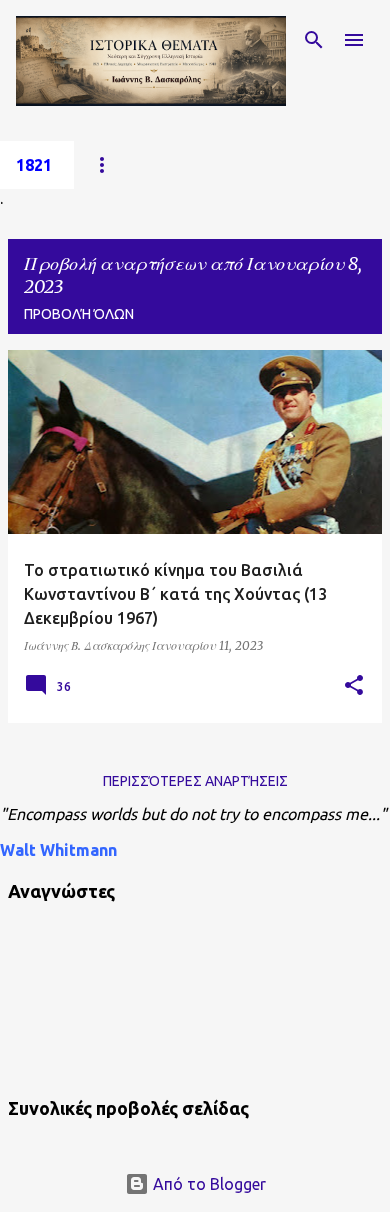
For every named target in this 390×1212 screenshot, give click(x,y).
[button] (354, 686)
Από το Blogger (207, 1184)
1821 (34, 165)
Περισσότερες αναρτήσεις (195, 781)
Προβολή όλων (79, 314)
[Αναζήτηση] (314, 40)
